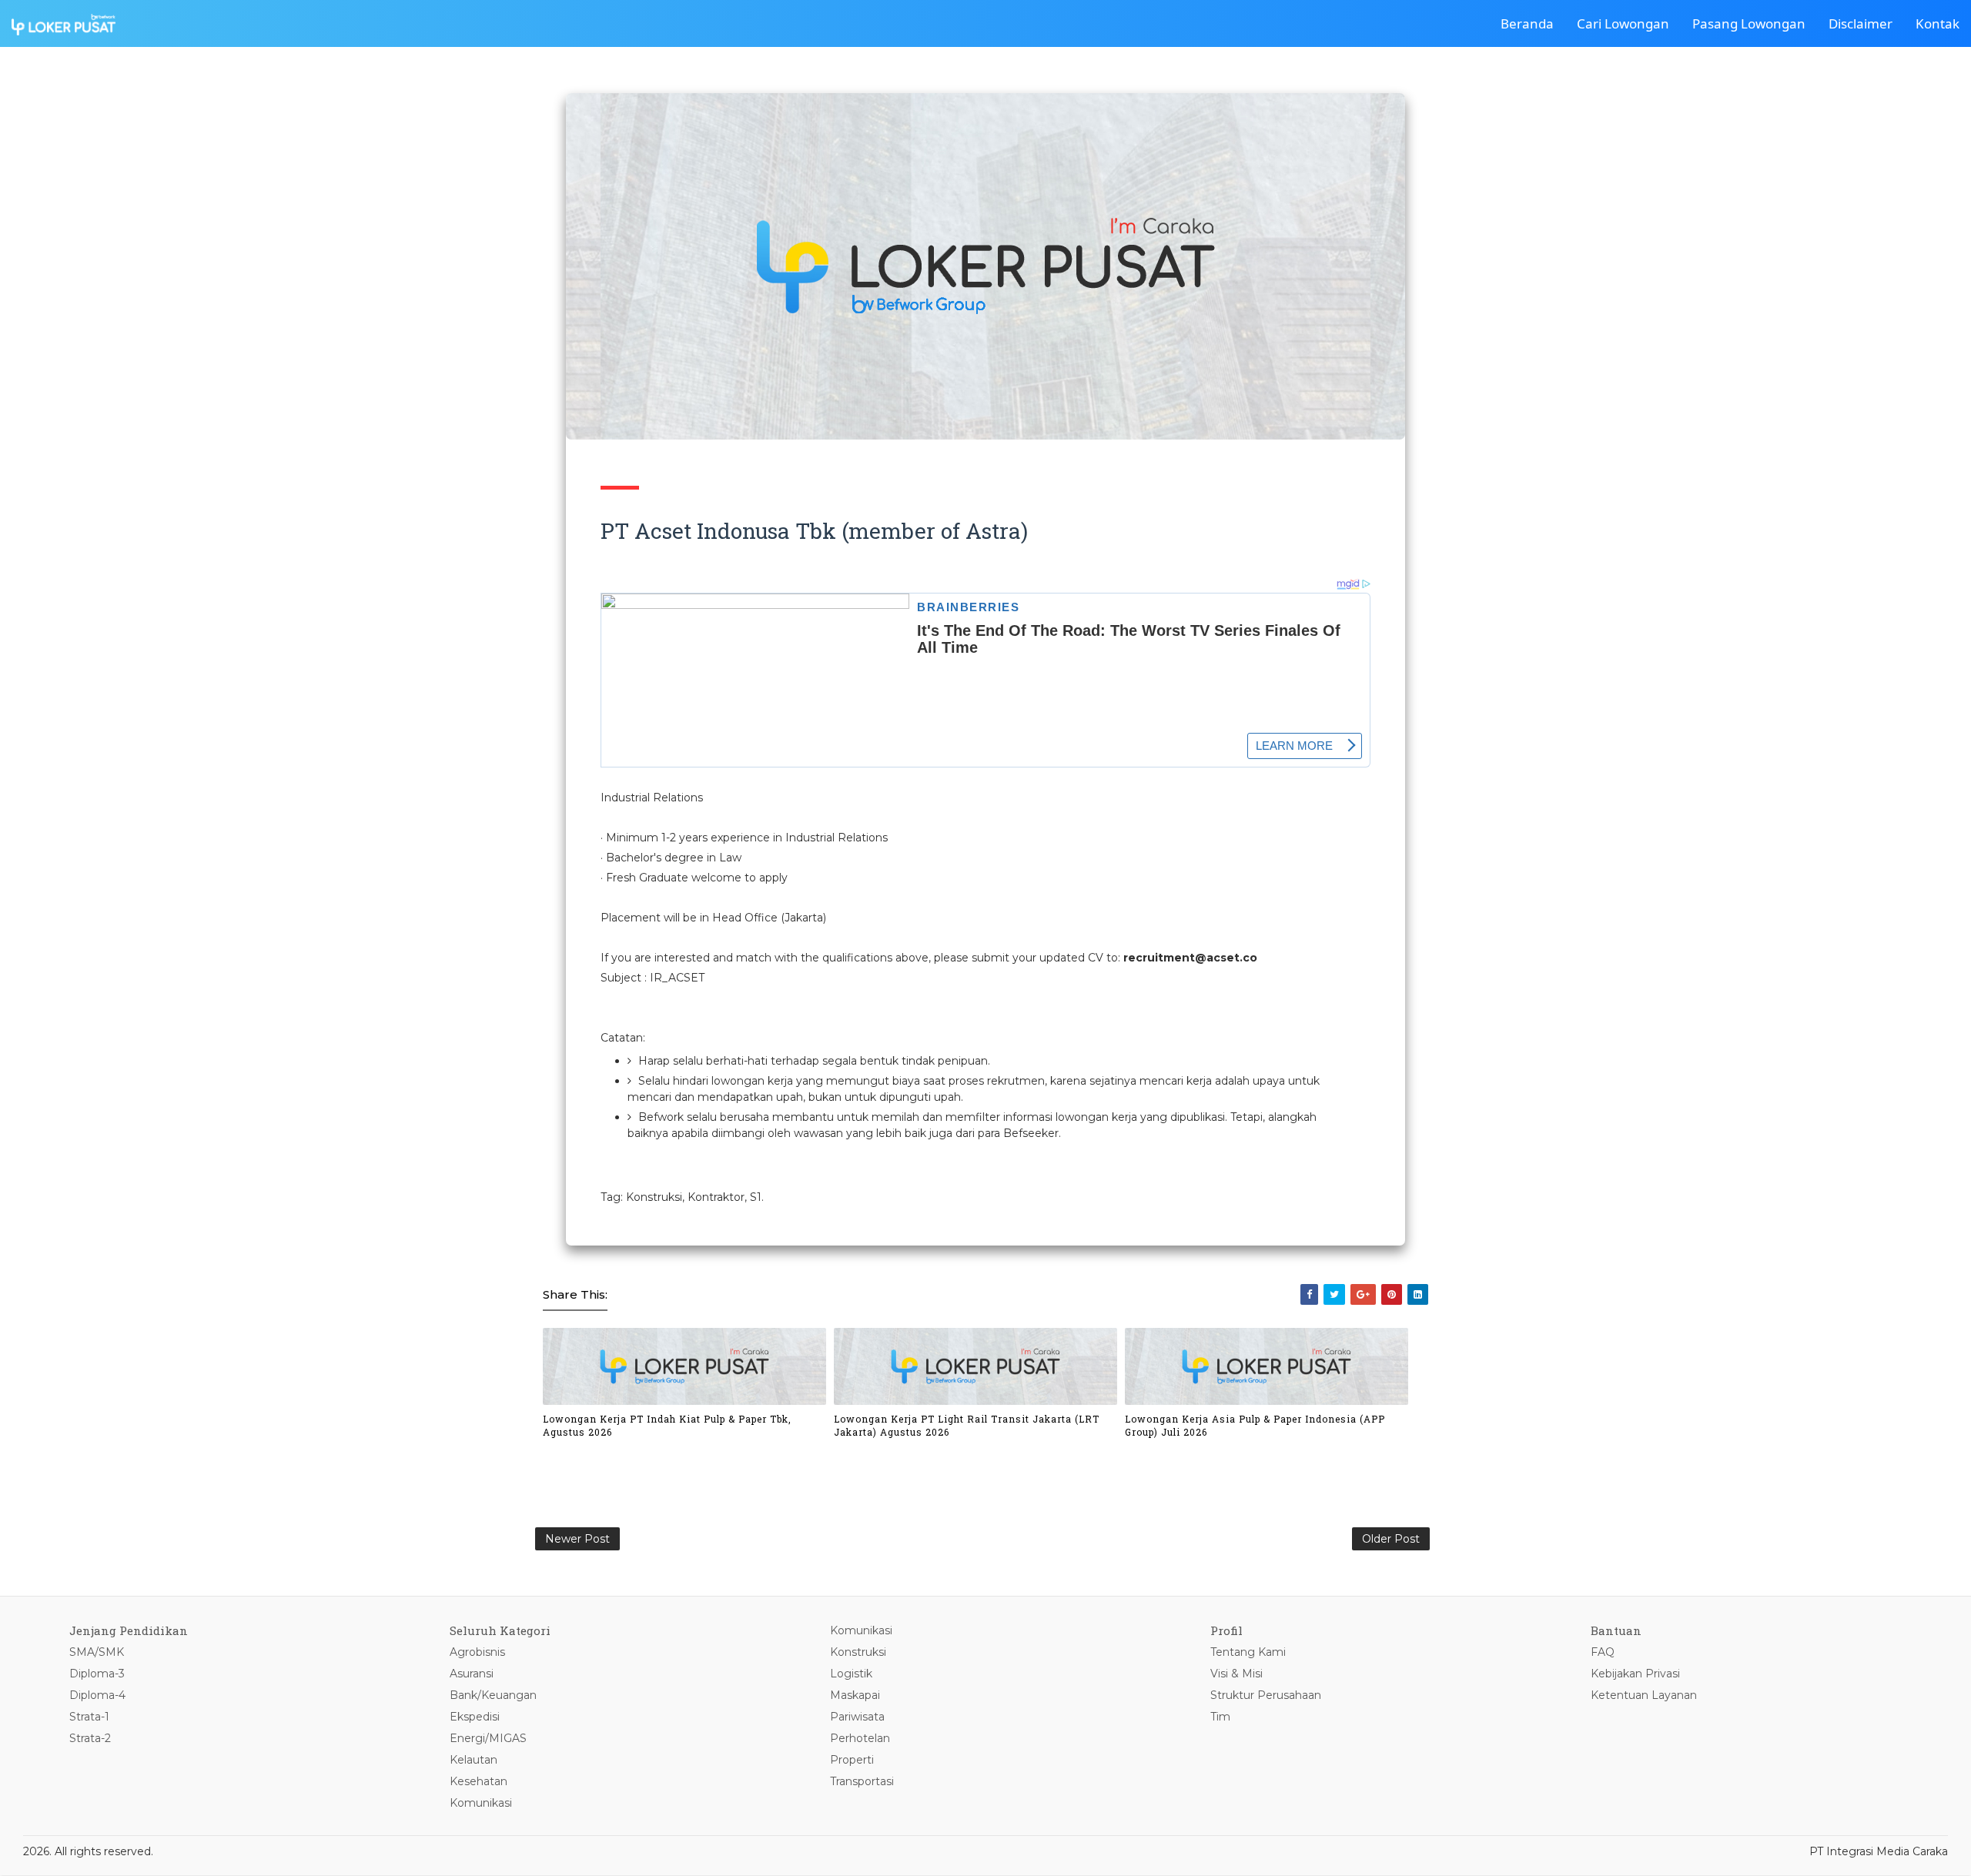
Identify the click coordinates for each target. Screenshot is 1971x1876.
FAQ (1603, 1652)
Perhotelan (860, 1738)
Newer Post (577, 1539)
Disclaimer (1861, 23)
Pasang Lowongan (1749, 23)
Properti (852, 1760)
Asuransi (472, 1674)
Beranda (1527, 23)
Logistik (851, 1674)
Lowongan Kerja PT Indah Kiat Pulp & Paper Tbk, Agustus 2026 (667, 1425)
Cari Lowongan (1623, 23)
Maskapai (855, 1695)
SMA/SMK (97, 1652)
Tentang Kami (1248, 1652)
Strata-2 (90, 1738)
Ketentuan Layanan (1644, 1695)
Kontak (1938, 23)
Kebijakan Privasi (1635, 1674)
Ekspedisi (475, 1717)
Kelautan (474, 1760)
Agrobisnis (477, 1652)
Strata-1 (89, 1717)
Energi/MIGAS (488, 1738)
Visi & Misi (1236, 1674)
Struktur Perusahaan (1266, 1695)
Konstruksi (858, 1652)
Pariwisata (857, 1717)
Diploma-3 (97, 1674)
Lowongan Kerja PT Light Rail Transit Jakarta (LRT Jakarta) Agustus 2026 (967, 1425)
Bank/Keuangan (493, 1695)
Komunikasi (481, 1803)
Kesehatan (479, 1781)
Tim (1220, 1717)
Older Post (1391, 1539)
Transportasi (862, 1781)
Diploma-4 (97, 1695)
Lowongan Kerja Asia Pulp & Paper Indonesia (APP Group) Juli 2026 (1255, 1425)
